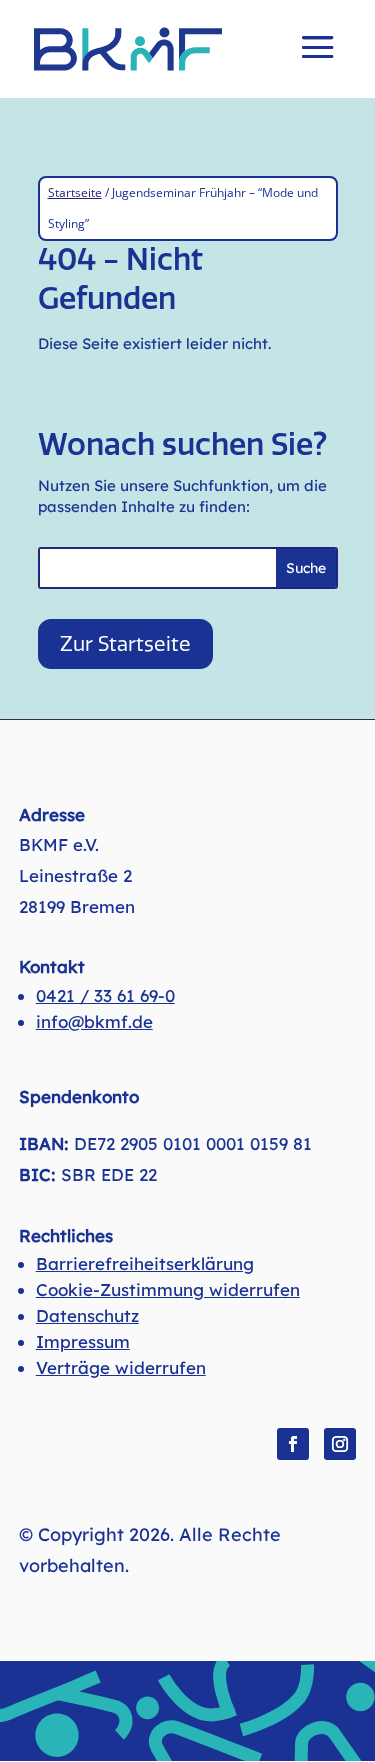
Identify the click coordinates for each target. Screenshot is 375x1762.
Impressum (83, 1341)
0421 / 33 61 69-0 (105, 995)
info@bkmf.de (94, 1021)
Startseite (75, 192)
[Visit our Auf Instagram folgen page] (340, 1444)
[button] (318, 61)
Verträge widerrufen (121, 1367)
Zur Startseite (125, 644)
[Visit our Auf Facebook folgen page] (293, 1444)
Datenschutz (87, 1315)
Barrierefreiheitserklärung (145, 1263)
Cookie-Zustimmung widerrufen (168, 1289)
